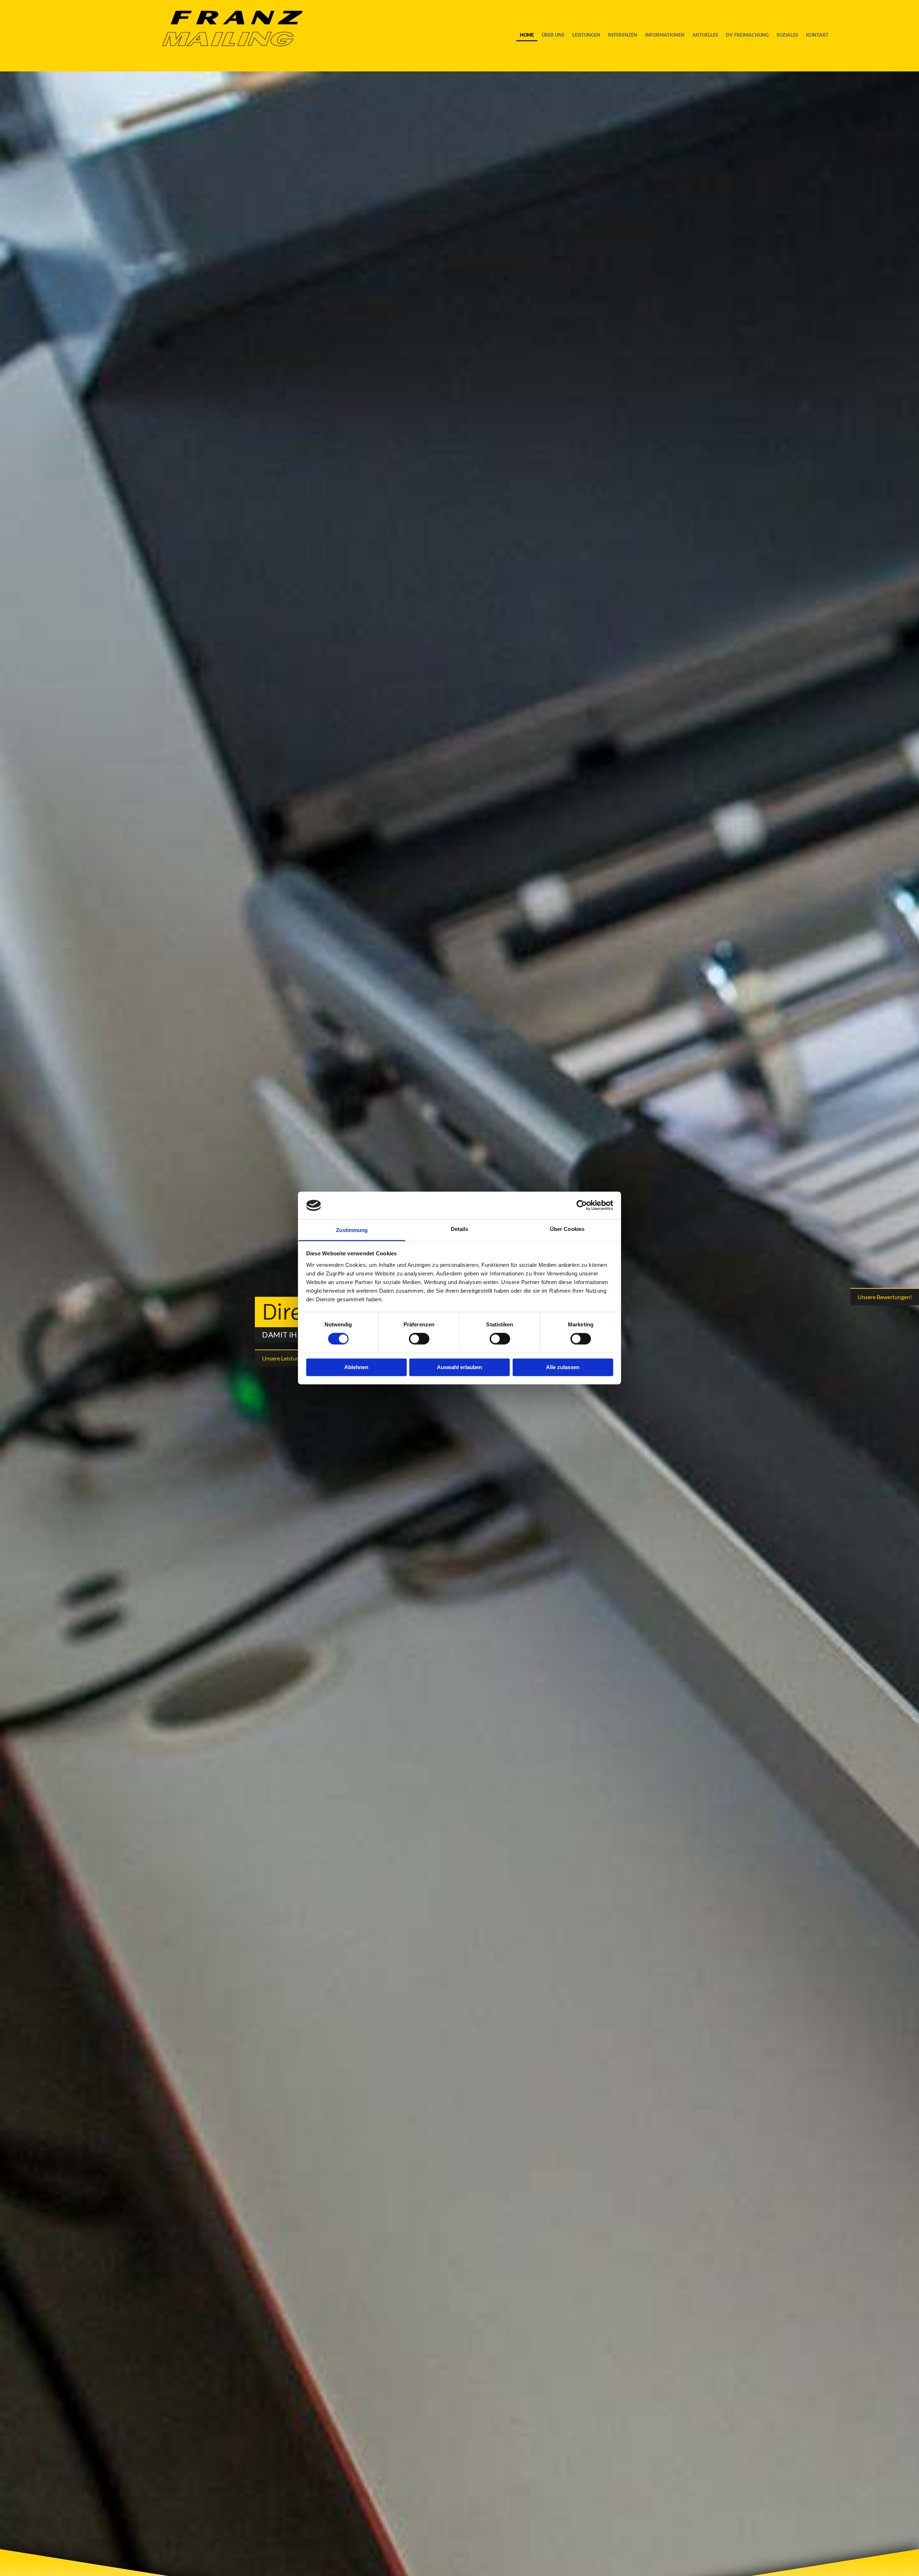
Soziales (787, 35)
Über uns (553, 35)
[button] (285, 1358)
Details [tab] (460, 1229)
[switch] (419, 1339)
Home (527, 35)
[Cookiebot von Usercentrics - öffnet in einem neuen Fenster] (582, 1205)
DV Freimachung (747, 35)
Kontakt (817, 35)
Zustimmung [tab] (352, 1230)
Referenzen (623, 35)
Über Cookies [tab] (567, 1229)
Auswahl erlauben (459, 1367)
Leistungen (586, 35)
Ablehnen (356, 1367)
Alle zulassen (563, 1367)
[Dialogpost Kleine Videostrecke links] (598, 36)
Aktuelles (705, 35)
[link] (586, 36)
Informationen (665, 35)
